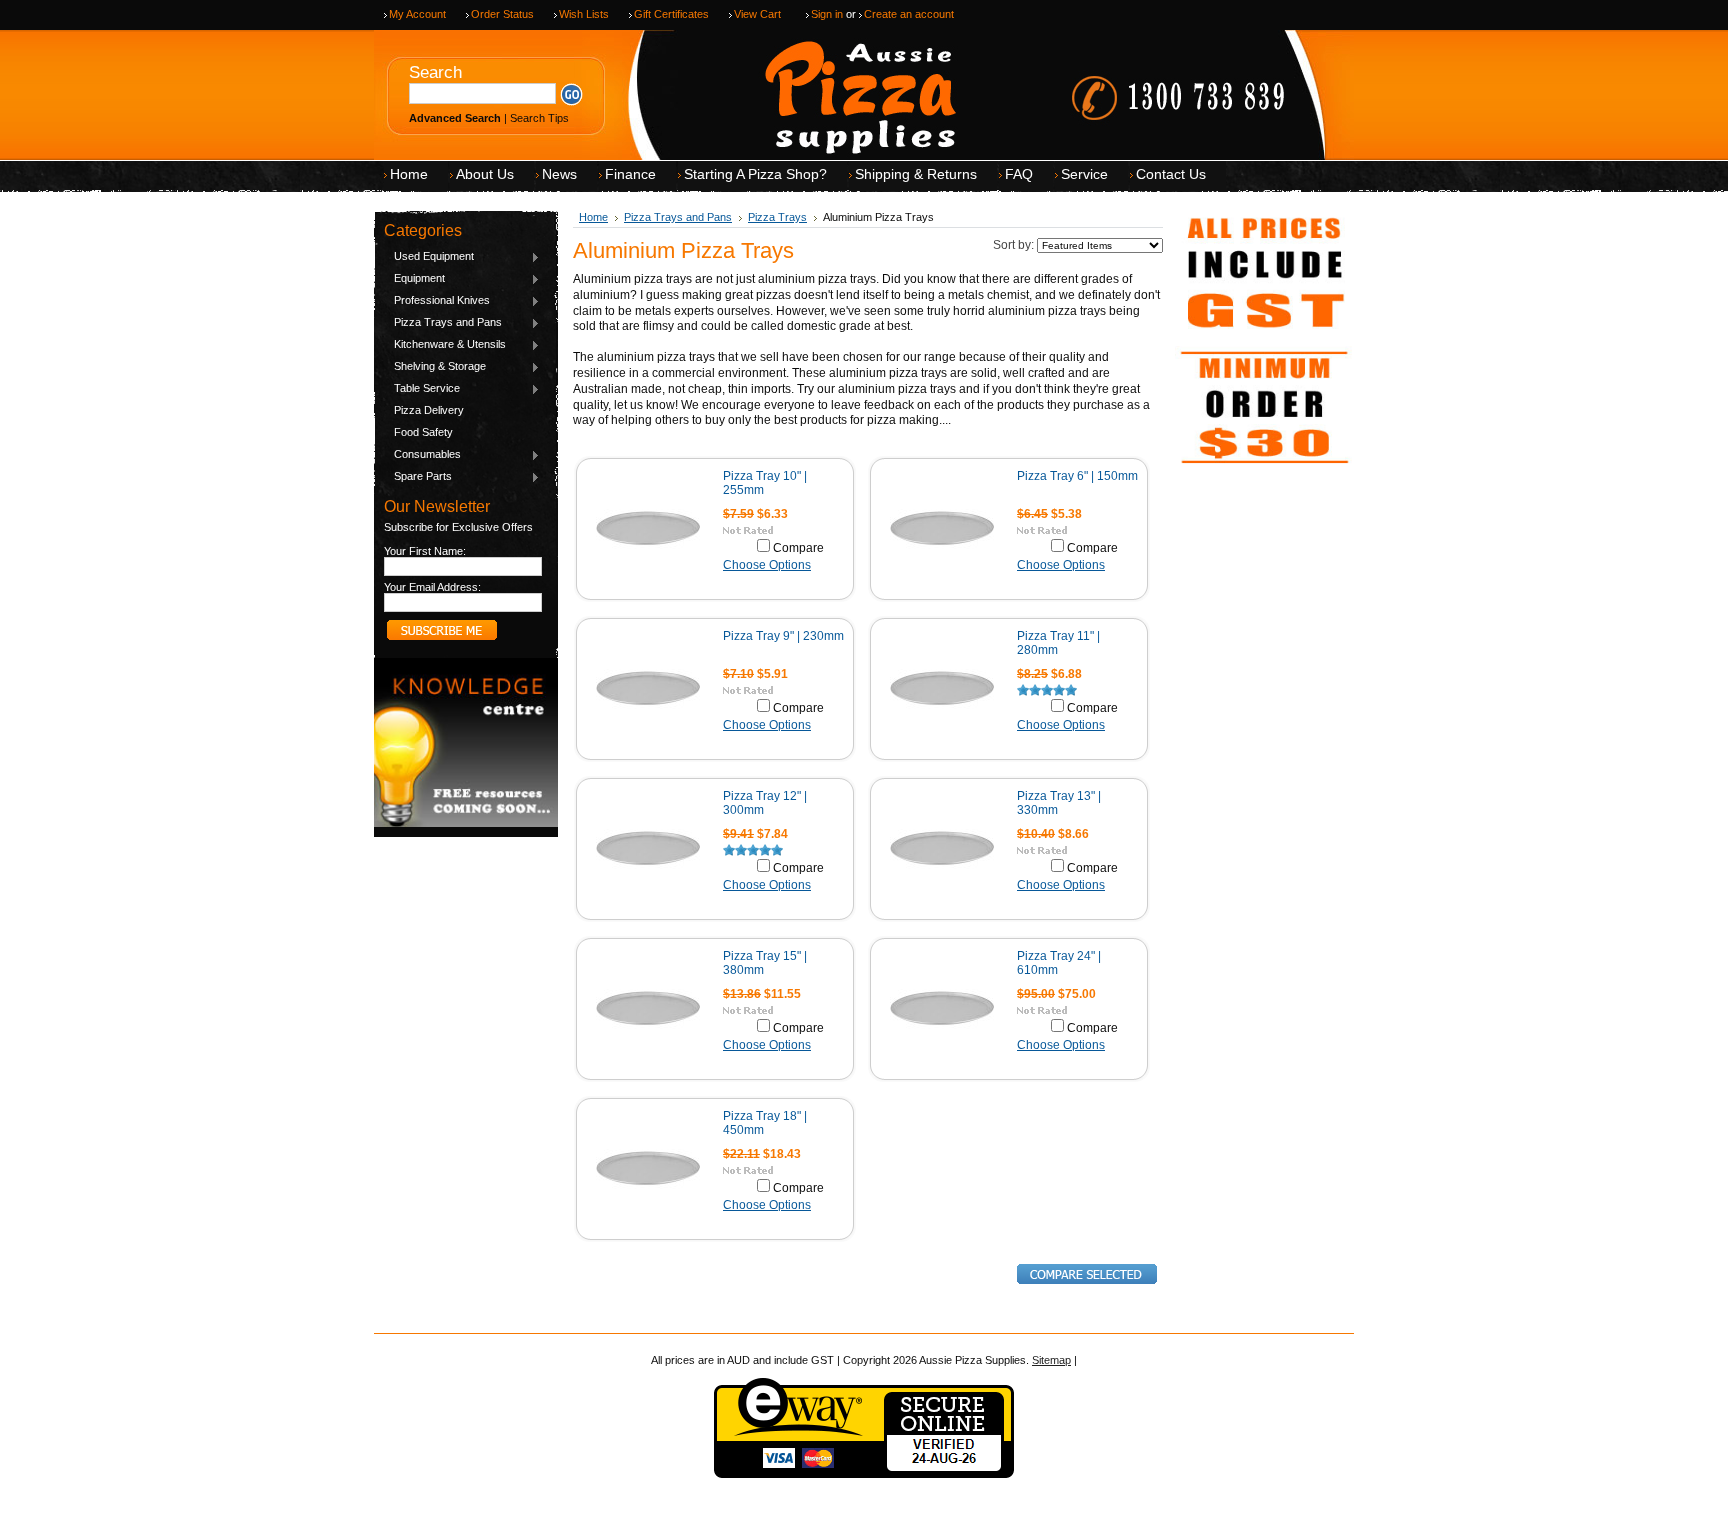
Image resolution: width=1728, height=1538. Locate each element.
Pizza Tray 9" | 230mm (783, 636)
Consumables (422, 455)
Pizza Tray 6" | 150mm (1077, 476)
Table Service (422, 389)
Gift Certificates (671, 14)
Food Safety (423, 432)
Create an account (909, 14)
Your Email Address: (432, 587)
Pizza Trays (777, 217)
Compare (798, 548)
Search (435, 72)
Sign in (827, 14)
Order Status (502, 14)
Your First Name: (425, 551)
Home (593, 217)
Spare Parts (418, 477)
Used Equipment (429, 257)
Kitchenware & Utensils (445, 345)
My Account (417, 14)
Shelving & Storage (435, 367)
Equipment (414, 279)
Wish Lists (584, 14)
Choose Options (767, 565)
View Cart (757, 14)
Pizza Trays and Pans (443, 323)
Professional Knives (437, 301)
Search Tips (539, 118)
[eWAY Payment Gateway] (864, 1474)
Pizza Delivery (429, 410)
